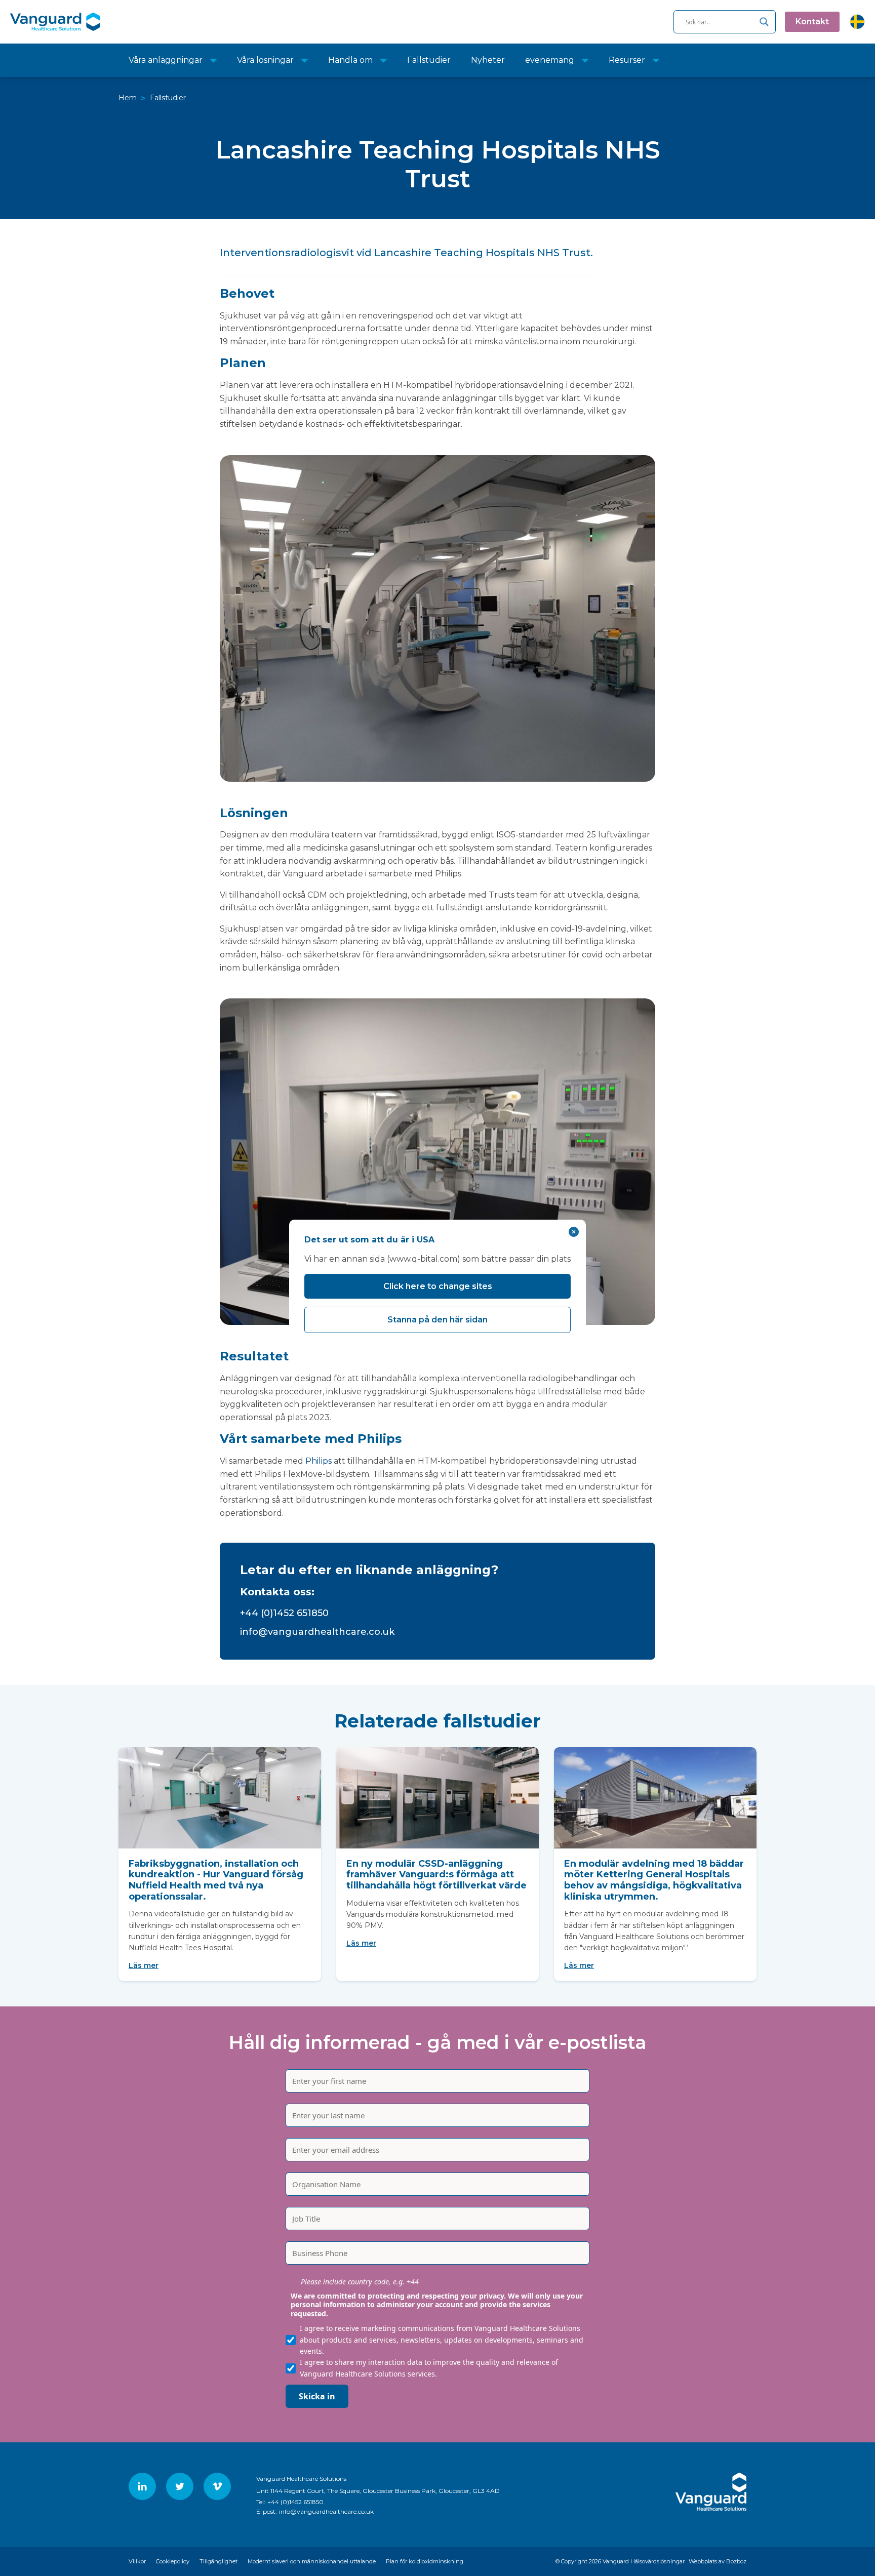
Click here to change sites (438, 1286)
